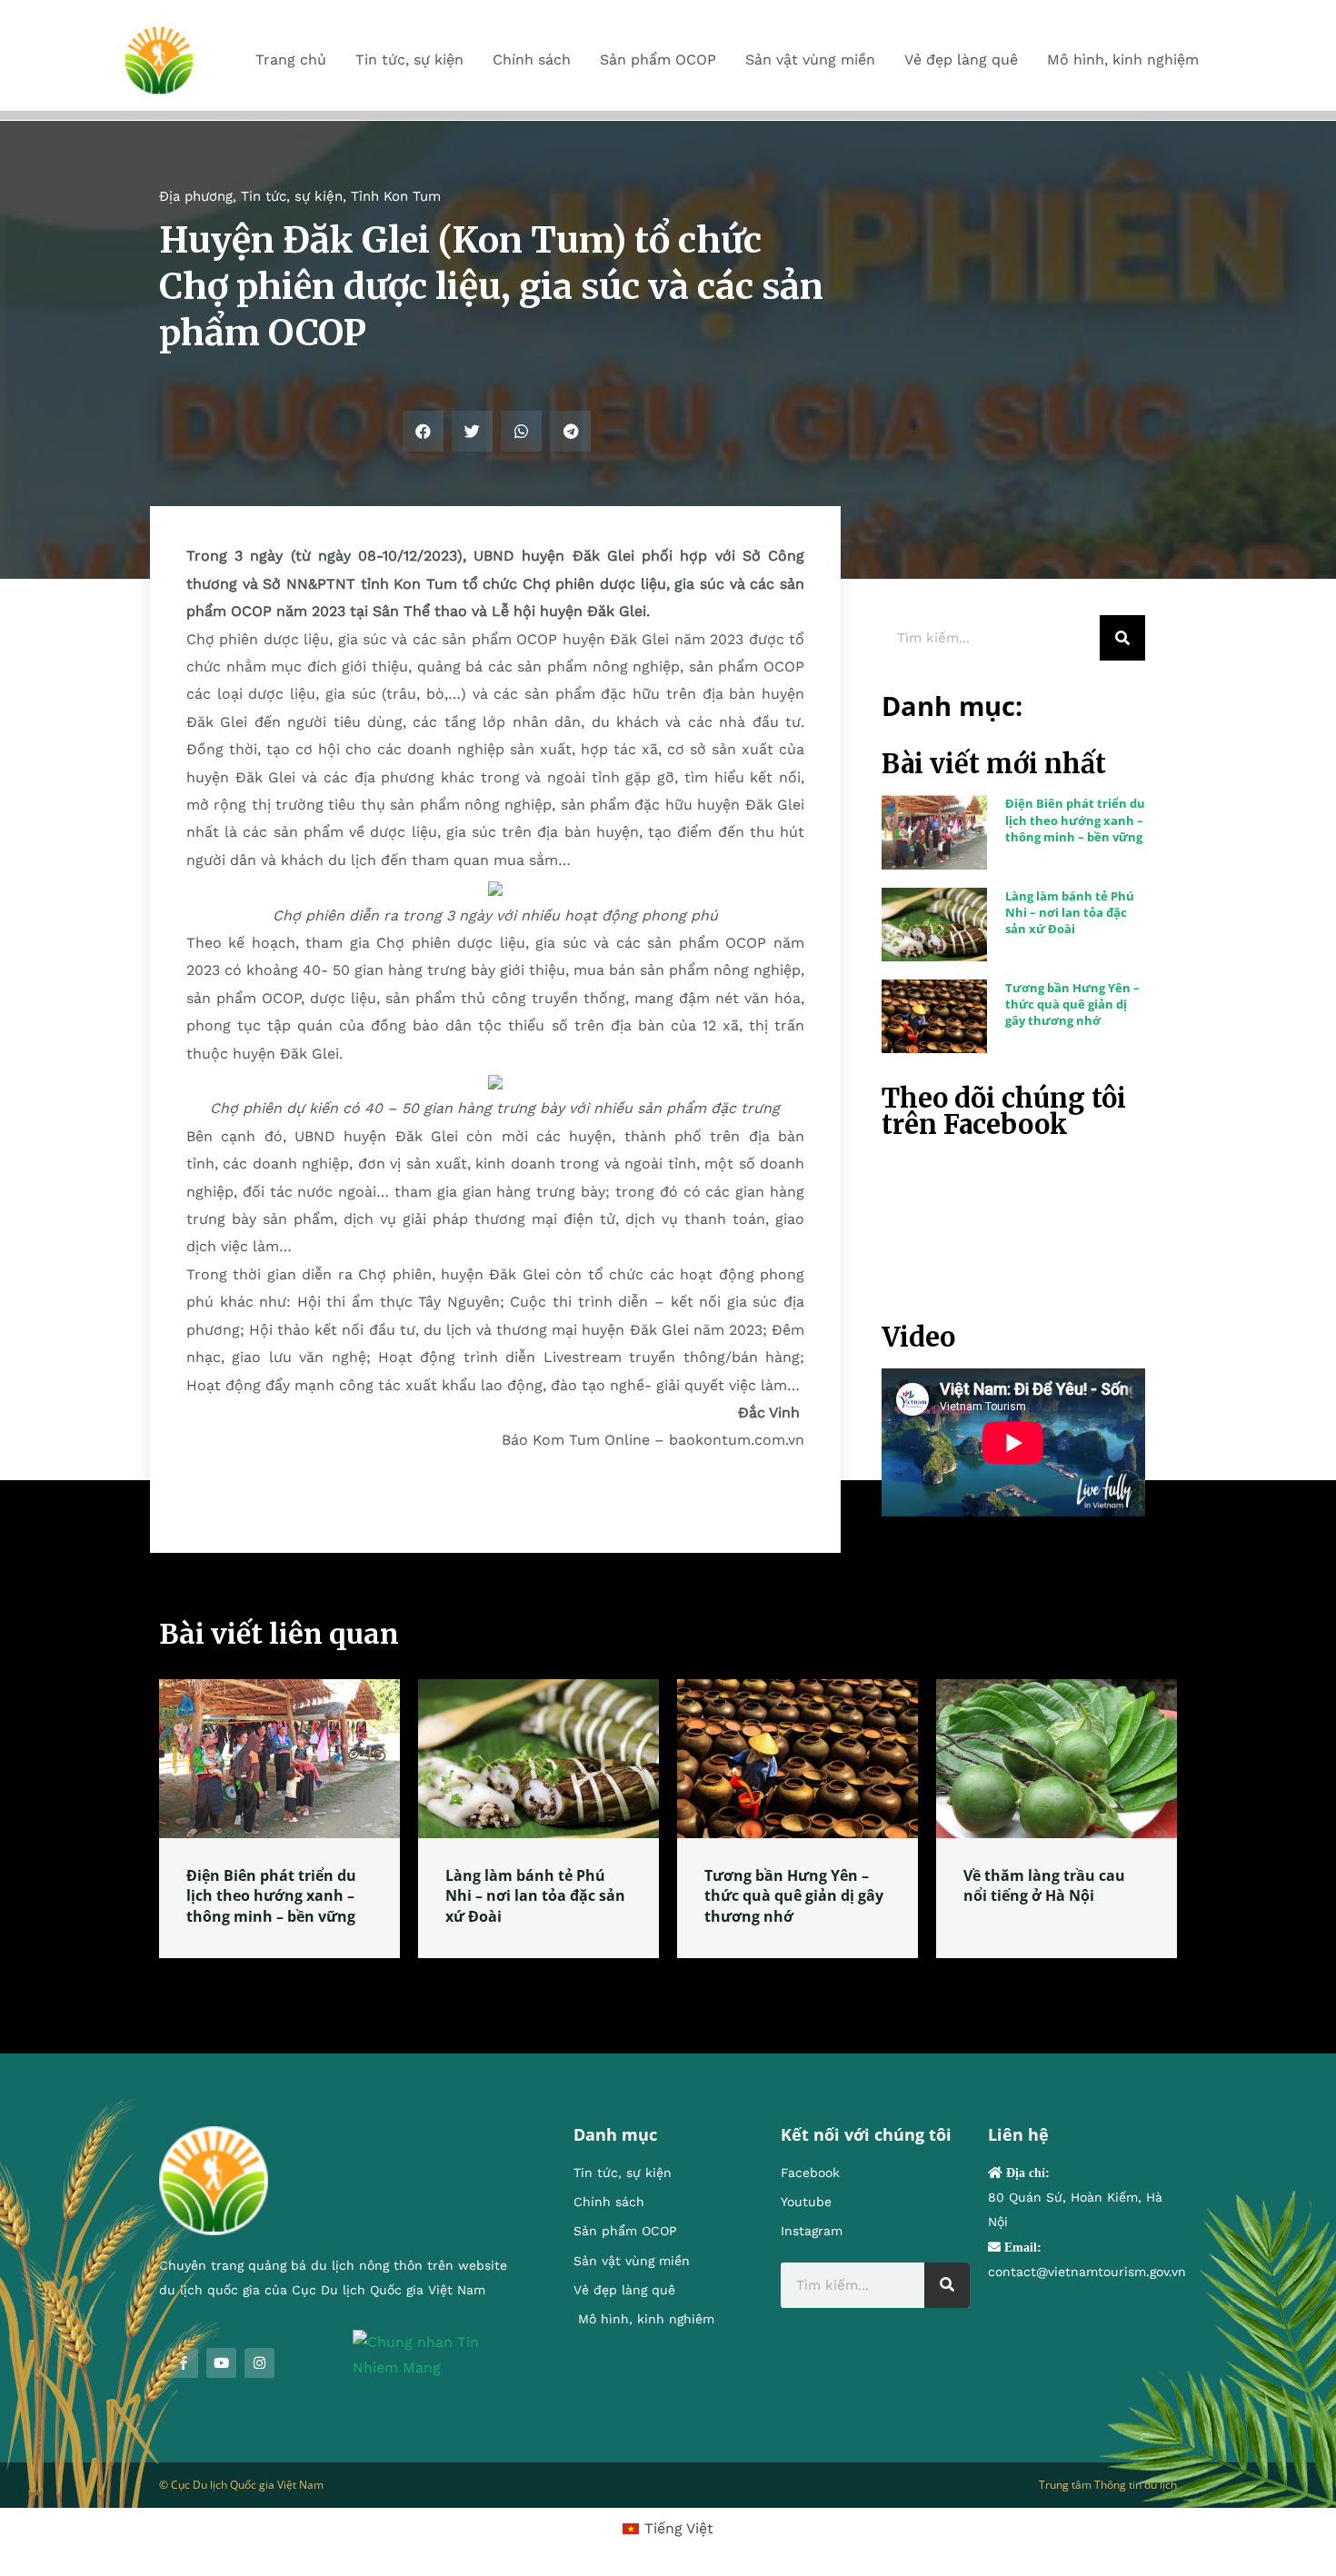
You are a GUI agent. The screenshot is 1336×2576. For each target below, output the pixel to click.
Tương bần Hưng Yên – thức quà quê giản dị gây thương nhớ (1072, 1004)
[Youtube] (221, 2363)
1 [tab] (668, 1980)
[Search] (1122, 638)
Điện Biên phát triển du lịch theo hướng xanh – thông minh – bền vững (1075, 820)
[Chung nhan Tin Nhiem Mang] (436, 2354)
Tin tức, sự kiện (292, 196)
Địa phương (196, 196)
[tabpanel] (279, 1819)
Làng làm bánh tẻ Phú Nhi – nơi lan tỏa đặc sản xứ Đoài (1070, 912)
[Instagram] (259, 2363)
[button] (423, 431)
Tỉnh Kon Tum (396, 196)
